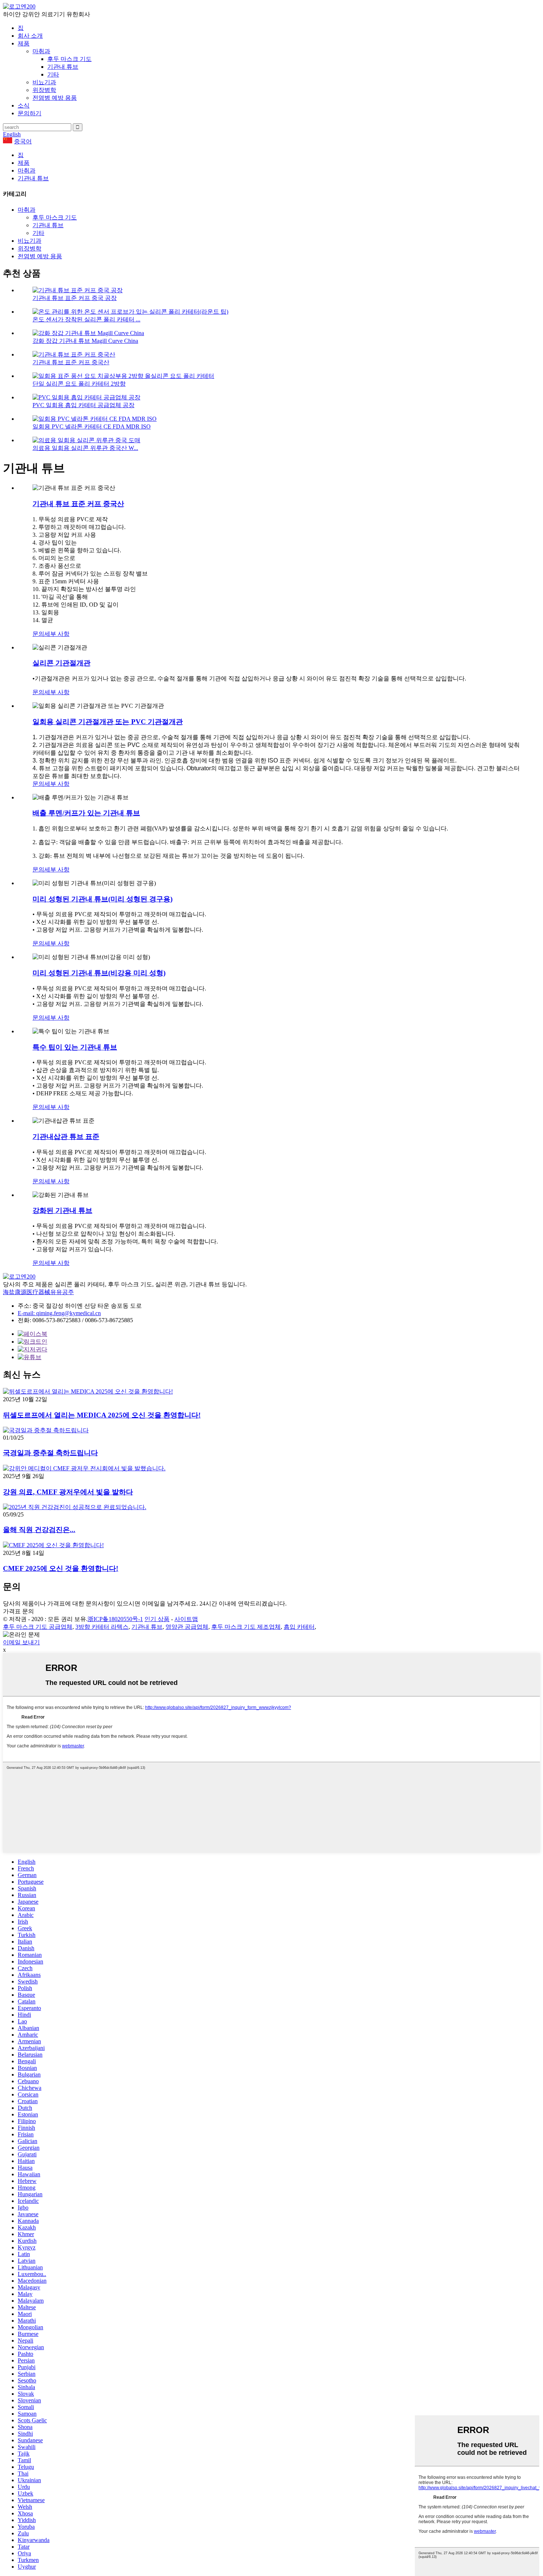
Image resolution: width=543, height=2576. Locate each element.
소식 (24, 105)
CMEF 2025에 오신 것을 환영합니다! (61, 1568)
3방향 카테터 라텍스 (102, 1627)
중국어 (23, 141)
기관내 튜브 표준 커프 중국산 (71, 362)
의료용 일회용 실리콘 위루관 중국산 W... (85, 448)
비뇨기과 (44, 82)
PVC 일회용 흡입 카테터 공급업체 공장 (83, 405)
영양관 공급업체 (187, 1627)
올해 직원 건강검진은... (39, 1530)
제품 (24, 43)
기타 (53, 74)
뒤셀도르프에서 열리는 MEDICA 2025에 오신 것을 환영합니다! (102, 1415)
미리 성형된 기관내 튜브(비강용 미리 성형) (99, 973)
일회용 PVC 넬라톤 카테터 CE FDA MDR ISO (92, 427)
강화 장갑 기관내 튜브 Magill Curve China (85, 341)
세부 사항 (57, 634)
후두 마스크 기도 (69, 59)
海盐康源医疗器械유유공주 (38, 1292)
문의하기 (30, 113)
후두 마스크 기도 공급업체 (38, 1627)
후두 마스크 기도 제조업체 (246, 1627)
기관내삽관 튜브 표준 (66, 1137)
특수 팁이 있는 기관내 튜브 (75, 1047)
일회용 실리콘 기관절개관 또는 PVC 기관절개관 (108, 722)
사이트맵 (186, 1619)
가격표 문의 (18, 1611)
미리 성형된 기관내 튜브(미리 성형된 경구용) (103, 899)
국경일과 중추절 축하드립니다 (50, 1453)
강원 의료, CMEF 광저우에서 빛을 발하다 (68, 1492)
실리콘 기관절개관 (62, 663)
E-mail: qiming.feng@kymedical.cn (59, 1313)
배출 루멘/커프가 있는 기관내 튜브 (86, 813)
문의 (38, 634)
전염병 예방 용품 (55, 98)
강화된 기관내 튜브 (62, 1210)
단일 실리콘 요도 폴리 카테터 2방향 (79, 384)
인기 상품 (157, 1619)
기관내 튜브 (63, 67)
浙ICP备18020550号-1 (115, 1619)
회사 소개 (30, 36)
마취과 (41, 51)
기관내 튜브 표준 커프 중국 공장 (75, 298)
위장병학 (44, 90)
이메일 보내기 (21, 1642)
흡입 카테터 (299, 1627)
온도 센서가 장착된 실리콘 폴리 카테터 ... (86, 319)
